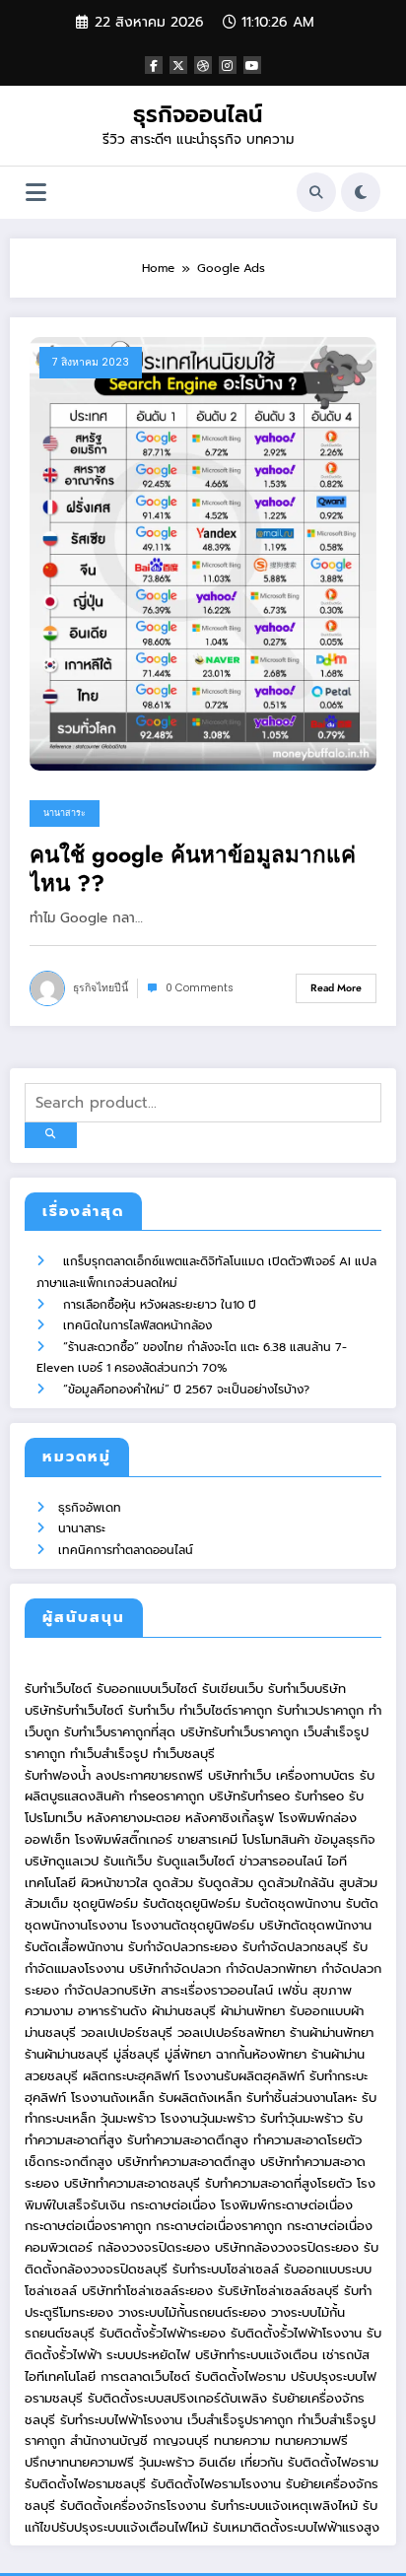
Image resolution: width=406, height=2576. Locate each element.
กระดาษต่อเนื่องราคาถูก (88, 2226)
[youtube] (252, 65)
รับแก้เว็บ (128, 1861)
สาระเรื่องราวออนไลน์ (217, 1990)
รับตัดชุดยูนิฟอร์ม (192, 1903)
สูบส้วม (358, 1883)
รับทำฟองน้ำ (58, 1775)
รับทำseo (319, 1796)
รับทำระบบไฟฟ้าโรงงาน (121, 2420)
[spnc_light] (361, 192)
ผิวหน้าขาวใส (114, 1883)
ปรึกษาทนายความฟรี (79, 2462)
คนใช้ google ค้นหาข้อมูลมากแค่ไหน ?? (193, 870)
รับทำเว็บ (151, 1710)
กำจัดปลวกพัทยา (271, 1968)
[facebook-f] (154, 65)
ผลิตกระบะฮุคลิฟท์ (131, 2076)
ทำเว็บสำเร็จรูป (109, 1754)
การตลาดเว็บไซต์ (145, 2376)
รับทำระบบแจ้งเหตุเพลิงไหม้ (287, 2506)
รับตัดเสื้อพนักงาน (74, 1947)
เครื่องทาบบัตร (315, 1775)
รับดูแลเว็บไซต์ (196, 1861)
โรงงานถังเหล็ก (112, 2098)
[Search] (316, 192)
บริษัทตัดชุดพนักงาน (315, 1925)
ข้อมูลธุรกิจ (345, 1839)
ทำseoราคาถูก (167, 1796)
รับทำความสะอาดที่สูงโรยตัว (278, 2183)
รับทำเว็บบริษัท (307, 1689)
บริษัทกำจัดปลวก (175, 1968)
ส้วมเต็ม (46, 1903)
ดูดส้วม (173, 1883)
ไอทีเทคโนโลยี (60, 2376)
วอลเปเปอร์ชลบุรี (127, 2033)
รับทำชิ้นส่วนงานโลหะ (302, 2098)
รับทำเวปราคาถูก (320, 1710)
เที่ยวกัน (264, 2462)
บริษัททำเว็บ (239, 1775)
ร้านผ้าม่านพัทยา (332, 2033)
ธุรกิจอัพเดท (90, 1508)
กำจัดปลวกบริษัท (110, 1990)
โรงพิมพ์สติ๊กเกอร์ (124, 1839)
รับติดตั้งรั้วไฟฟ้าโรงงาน (296, 2333)
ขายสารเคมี (207, 1839)
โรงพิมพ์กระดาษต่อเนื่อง (287, 2205)
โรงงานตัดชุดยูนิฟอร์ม (193, 1925)
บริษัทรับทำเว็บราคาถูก (239, 1732)
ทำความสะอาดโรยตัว (307, 2140)
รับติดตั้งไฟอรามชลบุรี (88, 2484)
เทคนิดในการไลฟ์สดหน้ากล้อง (137, 1325)
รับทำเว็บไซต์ (58, 1689)
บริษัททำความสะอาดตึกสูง (186, 2162)
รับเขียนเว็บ (233, 1689)
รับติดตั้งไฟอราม (240, 2376)
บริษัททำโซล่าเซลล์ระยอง (147, 2291)
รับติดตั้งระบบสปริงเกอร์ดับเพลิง (177, 2398)
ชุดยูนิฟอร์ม (105, 1903)
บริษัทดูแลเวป (62, 1861)
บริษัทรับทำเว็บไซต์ (76, 1710)
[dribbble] (203, 65)
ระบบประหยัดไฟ (148, 2355)
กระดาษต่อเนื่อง (173, 2205)
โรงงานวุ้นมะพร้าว (208, 2118)
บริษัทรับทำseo (249, 1796)
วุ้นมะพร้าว (128, 2118)
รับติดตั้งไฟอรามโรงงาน (218, 2484)
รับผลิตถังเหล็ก (200, 2098)
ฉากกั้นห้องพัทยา (261, 2054)
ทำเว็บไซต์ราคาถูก (226, 1710)
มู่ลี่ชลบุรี (136, 2054)
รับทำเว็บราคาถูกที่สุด (120, 1732)
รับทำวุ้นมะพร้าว (302, 2118)
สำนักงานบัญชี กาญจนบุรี (139, 2440)
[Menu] (36, 193)
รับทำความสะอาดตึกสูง (188, 2140)
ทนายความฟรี (311, 2440)
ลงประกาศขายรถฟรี (149, 1775)
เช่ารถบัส (346, 2355)
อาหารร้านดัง (112, 2011)
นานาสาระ (65, 813)
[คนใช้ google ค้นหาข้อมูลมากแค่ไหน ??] (203, 553)
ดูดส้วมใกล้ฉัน (296, 1883)
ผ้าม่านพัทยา (253, 2011)
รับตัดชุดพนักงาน (293, 1903)
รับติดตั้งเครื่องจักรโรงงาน (135, 2506)
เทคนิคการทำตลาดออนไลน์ (126, 1550)
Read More (336, 988)
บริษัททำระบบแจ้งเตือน (256, 2355)
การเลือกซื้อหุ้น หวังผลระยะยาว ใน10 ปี (160, 1305)
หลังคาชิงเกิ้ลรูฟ (230, 1818)
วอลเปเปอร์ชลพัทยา (231, 2033)
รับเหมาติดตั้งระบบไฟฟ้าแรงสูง (296, 2527)
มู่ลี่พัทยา (188, 2054)
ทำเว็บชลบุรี (184, 1754)
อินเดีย (220, 2462)
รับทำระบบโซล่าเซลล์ (226, 2269)
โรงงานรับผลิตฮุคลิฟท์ (244, 2076)
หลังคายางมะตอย (134, 1818)
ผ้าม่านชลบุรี (184, 2011)
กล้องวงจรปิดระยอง (154, 2247)
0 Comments (200, 988)
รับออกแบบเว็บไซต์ (149, 1689)
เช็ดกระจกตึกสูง (68, 2162)
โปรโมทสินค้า (276, 1839)
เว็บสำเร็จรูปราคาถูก (240, 2420)
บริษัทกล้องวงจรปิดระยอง (287, 2247)
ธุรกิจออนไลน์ (198, 114)
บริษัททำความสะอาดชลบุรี (132, 2183)
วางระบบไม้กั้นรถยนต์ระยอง (192, 2312)
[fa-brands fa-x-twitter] (178, 65)
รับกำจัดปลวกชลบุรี (295, 1947)
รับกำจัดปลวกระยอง (183, 1947)
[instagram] (228, 65)
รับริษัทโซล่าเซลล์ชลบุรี (278, 2291)
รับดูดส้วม (226, 1883)
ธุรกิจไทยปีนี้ (101, 988)
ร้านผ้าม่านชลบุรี (67, 2054)
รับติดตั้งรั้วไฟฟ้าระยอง (163, 2333)
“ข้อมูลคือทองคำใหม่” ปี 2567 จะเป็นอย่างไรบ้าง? (186, 1390)
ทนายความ (242, 2440)
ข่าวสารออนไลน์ (281, 1861)
